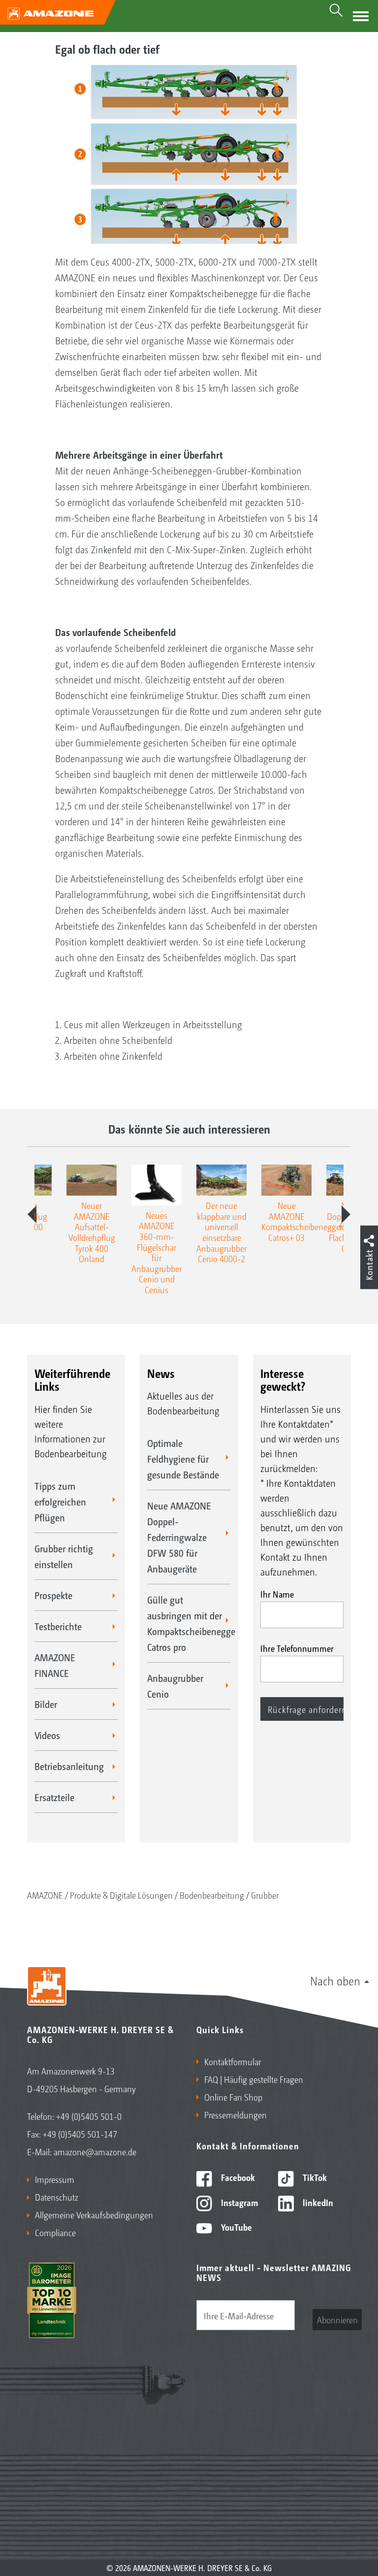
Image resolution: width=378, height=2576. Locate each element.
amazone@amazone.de (95, 2151)
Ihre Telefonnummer (297, 1648)
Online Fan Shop (233, 2097)
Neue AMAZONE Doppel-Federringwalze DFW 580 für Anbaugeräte (179, 1537)
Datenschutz (57, 2197)
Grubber (265, 1895)
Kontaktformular (233, 2061)
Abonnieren (337, 2319)
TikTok (314, 2177)
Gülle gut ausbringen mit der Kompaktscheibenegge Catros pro (189, 1623)
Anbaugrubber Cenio (175, 1686)
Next (346, 1214)
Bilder (46, 1704)
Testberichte (58, 1626)
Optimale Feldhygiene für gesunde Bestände (183, 1459)
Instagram (238, 2202)
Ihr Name (277, 1594)
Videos (47, 1735)
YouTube (236, 2227)
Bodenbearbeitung (212, 1895)
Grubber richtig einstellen (64, 1556)
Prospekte (53, 1595)
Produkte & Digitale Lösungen (121, 1895)
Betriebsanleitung (69, 1766)
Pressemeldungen (236, 2114)
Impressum (55, 2179)
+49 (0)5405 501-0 (89, 2116)
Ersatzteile (54, 1797)
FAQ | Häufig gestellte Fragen (254, 2079)
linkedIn (317, 2202)
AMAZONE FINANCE (55, 1665)
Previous (32, 1214)
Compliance (55, 2232)
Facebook (237, 2177)
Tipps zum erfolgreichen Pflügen (60, 1502)
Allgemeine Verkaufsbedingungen (94, 2214)
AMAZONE (45, 1895)
